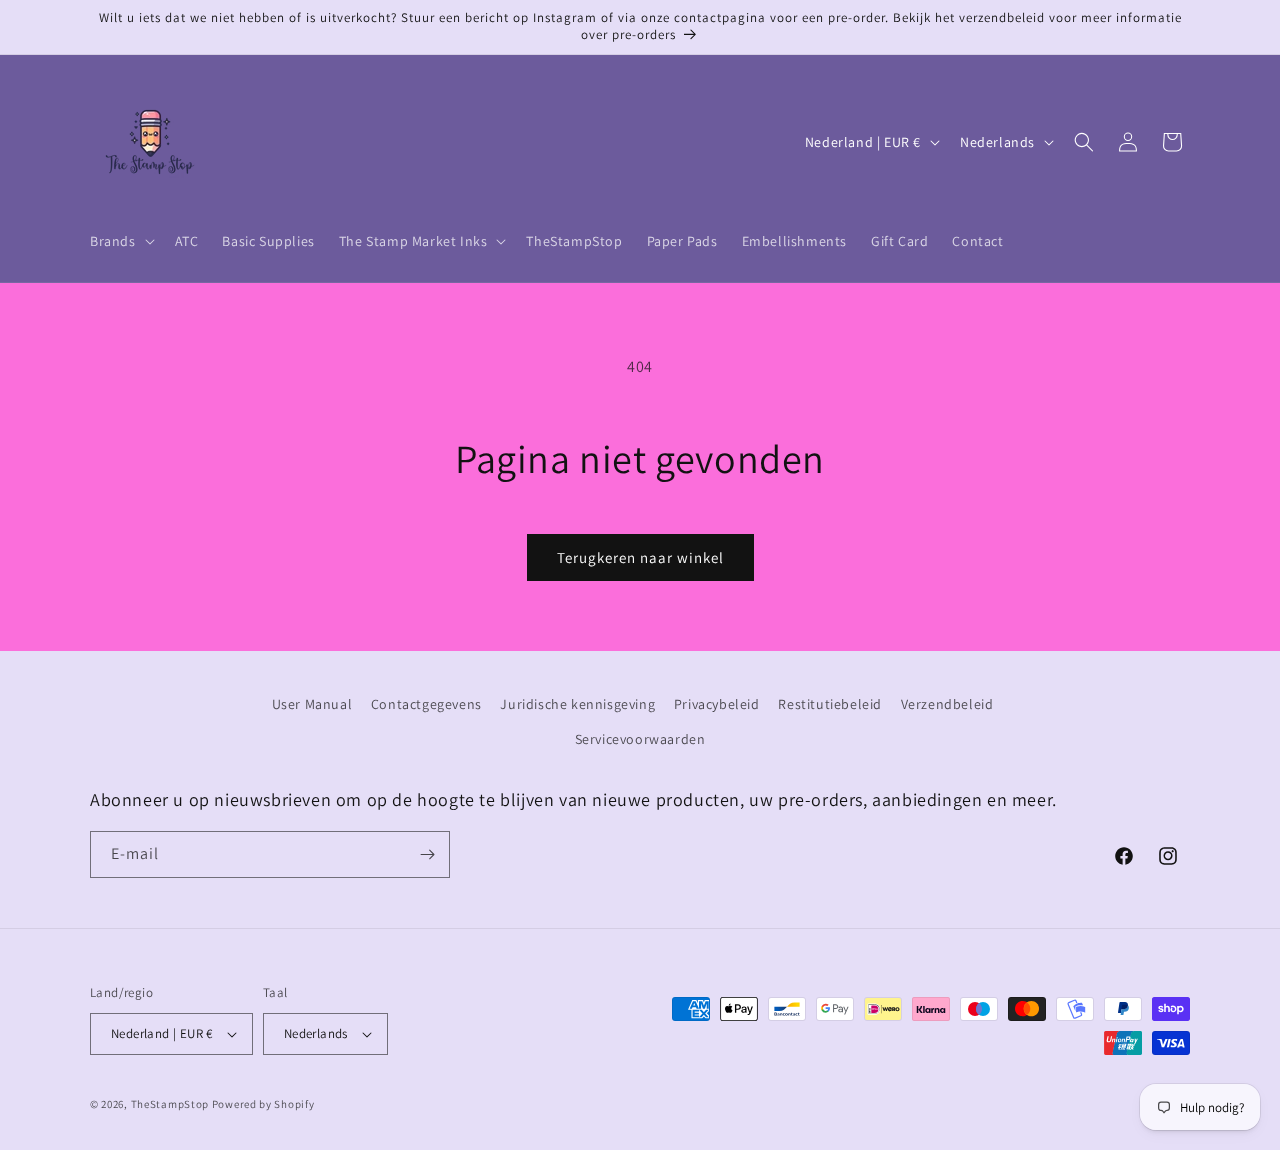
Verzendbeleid (947, 704)
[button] (120, 241)
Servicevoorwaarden (640, 740)
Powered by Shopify (263, 1104)
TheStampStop (170, 1104)
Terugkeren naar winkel (640, 557)
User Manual (312, 704)
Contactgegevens (426, 704)
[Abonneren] (427, 854)
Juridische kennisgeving (577, 704)
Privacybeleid (717, 704)
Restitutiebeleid (830, 704)
